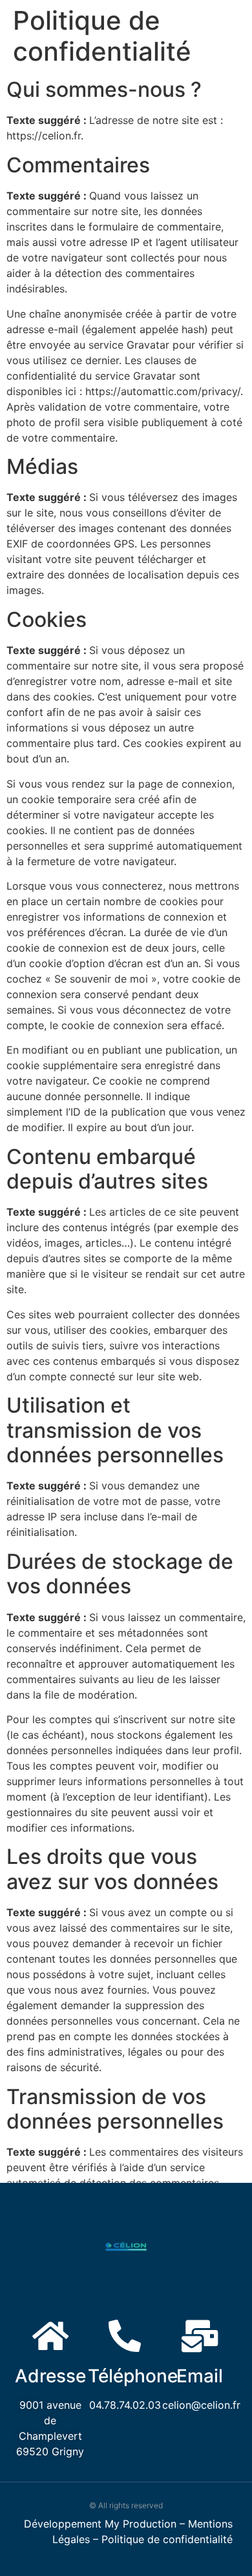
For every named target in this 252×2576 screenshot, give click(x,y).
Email (200, 2376)
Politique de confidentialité (167, 2539)
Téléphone (133, 2376)
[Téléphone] (125, 2336)
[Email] (200, 2336)
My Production (141, 2524)
